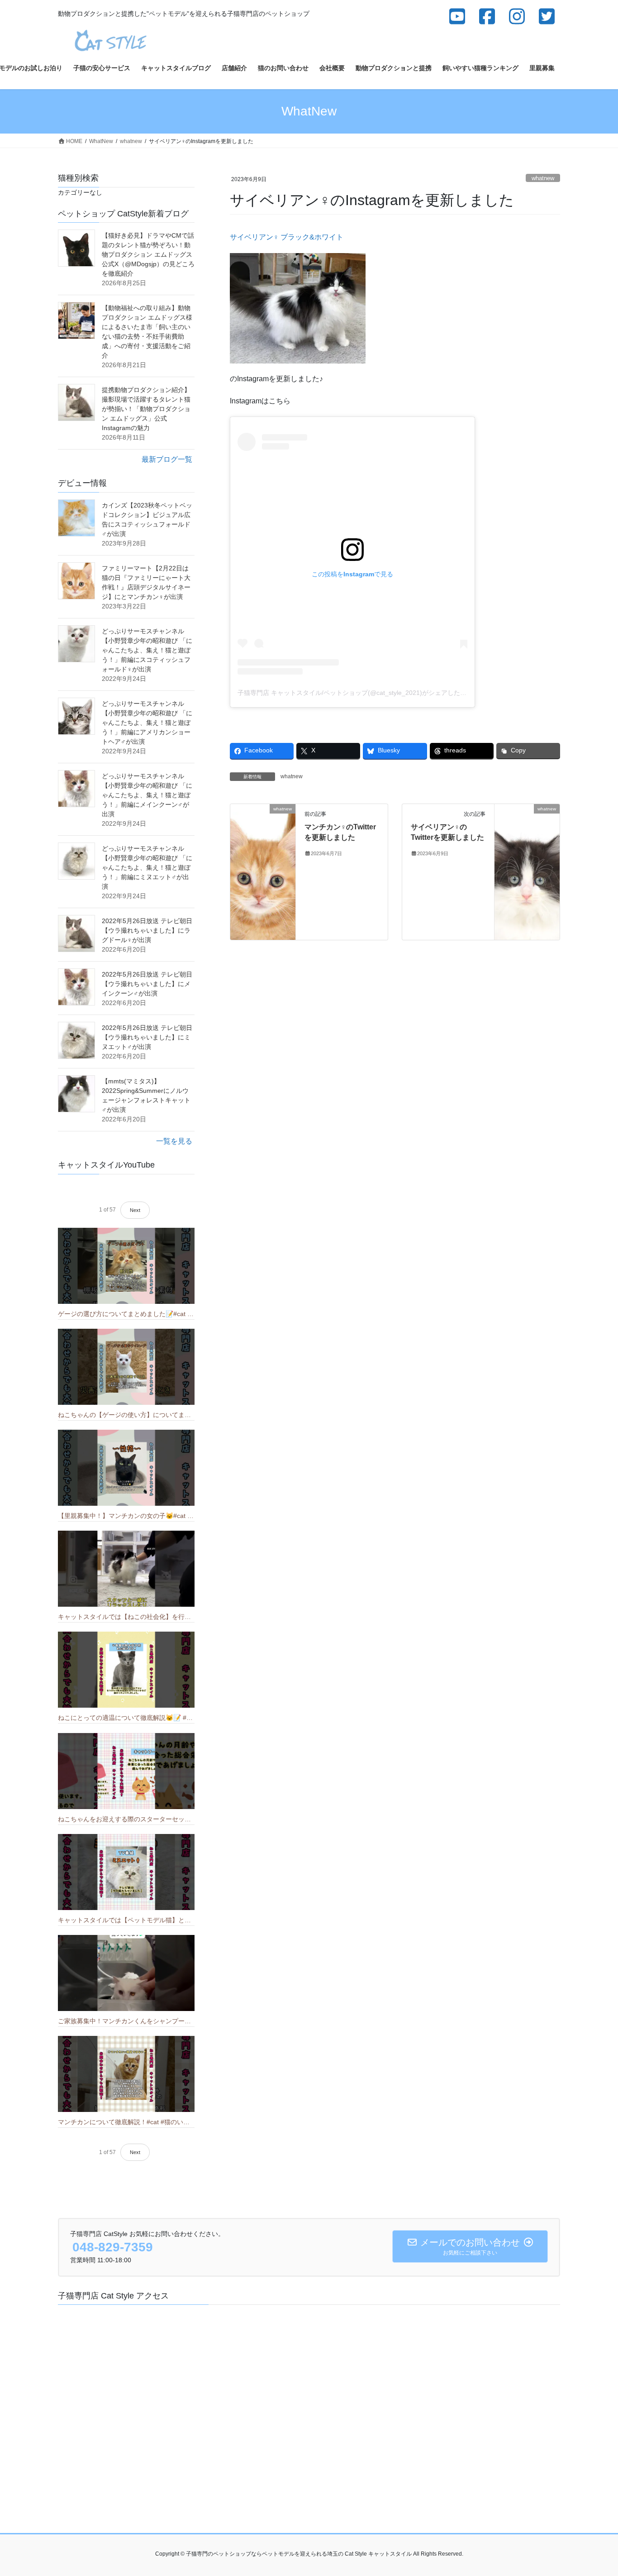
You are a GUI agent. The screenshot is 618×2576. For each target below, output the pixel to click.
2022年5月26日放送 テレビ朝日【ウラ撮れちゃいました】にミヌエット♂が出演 (147, 1037)
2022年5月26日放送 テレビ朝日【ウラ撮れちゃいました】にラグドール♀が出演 (147, 930)
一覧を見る (174, 1141)
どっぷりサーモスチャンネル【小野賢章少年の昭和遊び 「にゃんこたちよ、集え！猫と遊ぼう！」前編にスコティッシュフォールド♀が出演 (147, 650)
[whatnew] (263, 872)
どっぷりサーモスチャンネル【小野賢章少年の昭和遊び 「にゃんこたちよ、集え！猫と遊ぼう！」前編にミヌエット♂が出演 (147, 867)
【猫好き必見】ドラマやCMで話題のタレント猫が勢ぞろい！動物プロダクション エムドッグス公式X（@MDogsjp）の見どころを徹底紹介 (148, 254)
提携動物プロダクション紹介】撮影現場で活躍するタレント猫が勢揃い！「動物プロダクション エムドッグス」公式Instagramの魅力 (146, 409)
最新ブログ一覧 (167, 459)
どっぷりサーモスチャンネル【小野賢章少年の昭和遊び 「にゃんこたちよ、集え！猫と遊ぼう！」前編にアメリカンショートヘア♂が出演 (147, 723)
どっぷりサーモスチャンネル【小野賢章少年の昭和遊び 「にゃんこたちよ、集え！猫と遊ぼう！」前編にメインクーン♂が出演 (147, 795)
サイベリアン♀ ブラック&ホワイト (287, 237)
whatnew (543, 178)
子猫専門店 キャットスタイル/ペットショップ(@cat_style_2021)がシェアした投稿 (355, 693)
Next (135, 1210)
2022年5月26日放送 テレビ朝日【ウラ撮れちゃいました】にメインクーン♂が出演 (147, 984)
